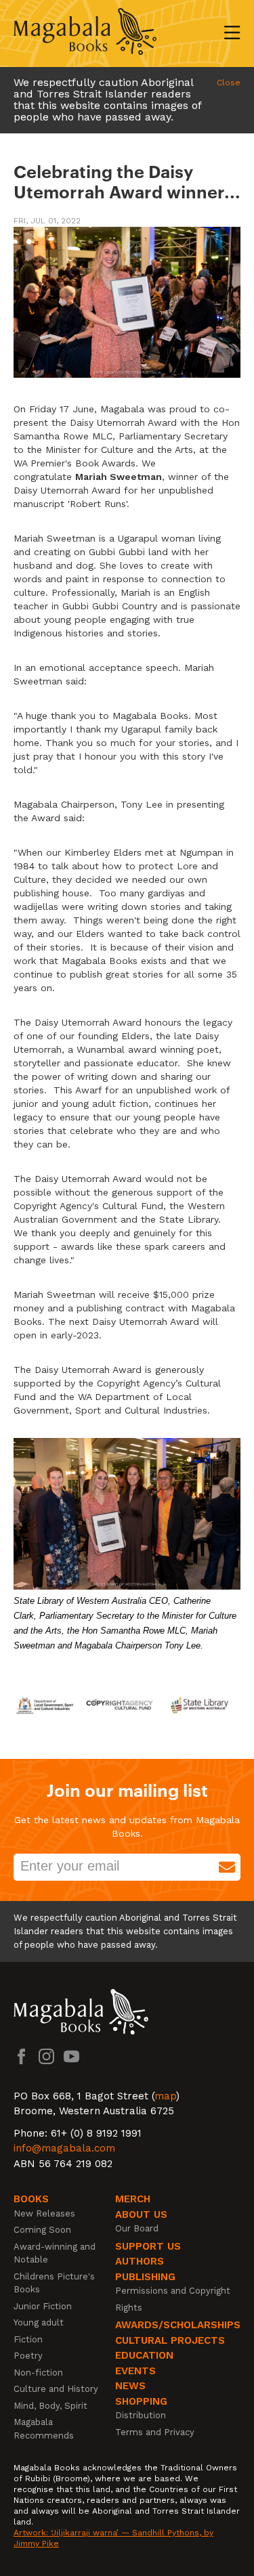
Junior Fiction (43, 2306)
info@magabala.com (64, 2148)
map (165, 2096)
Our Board (137, 2228)
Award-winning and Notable (55, 2253)
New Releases (44, 2213)
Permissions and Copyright (173, 2291)
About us (141, 2214)
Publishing (145, 2277)
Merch (133, 2199)
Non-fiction (38, 2373)
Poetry (28, 2356)
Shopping (141, 2401)
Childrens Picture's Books (54, 2283)
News (130, 2386)
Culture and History (56, 2389)
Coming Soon (42, 2230)
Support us (148, 2246)
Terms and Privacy (155, 2432)
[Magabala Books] (85, 34)
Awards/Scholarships (178, 2325)
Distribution (141, 2415)
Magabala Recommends (44, 2429)
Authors (140, 2261)
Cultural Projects (170, 2340)
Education (144, 2355)
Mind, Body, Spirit (50, 2406)
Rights (129, 2308)
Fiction (28, 2339)
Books (31, 2199)
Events (135, 2371)
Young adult (39, 2322)
